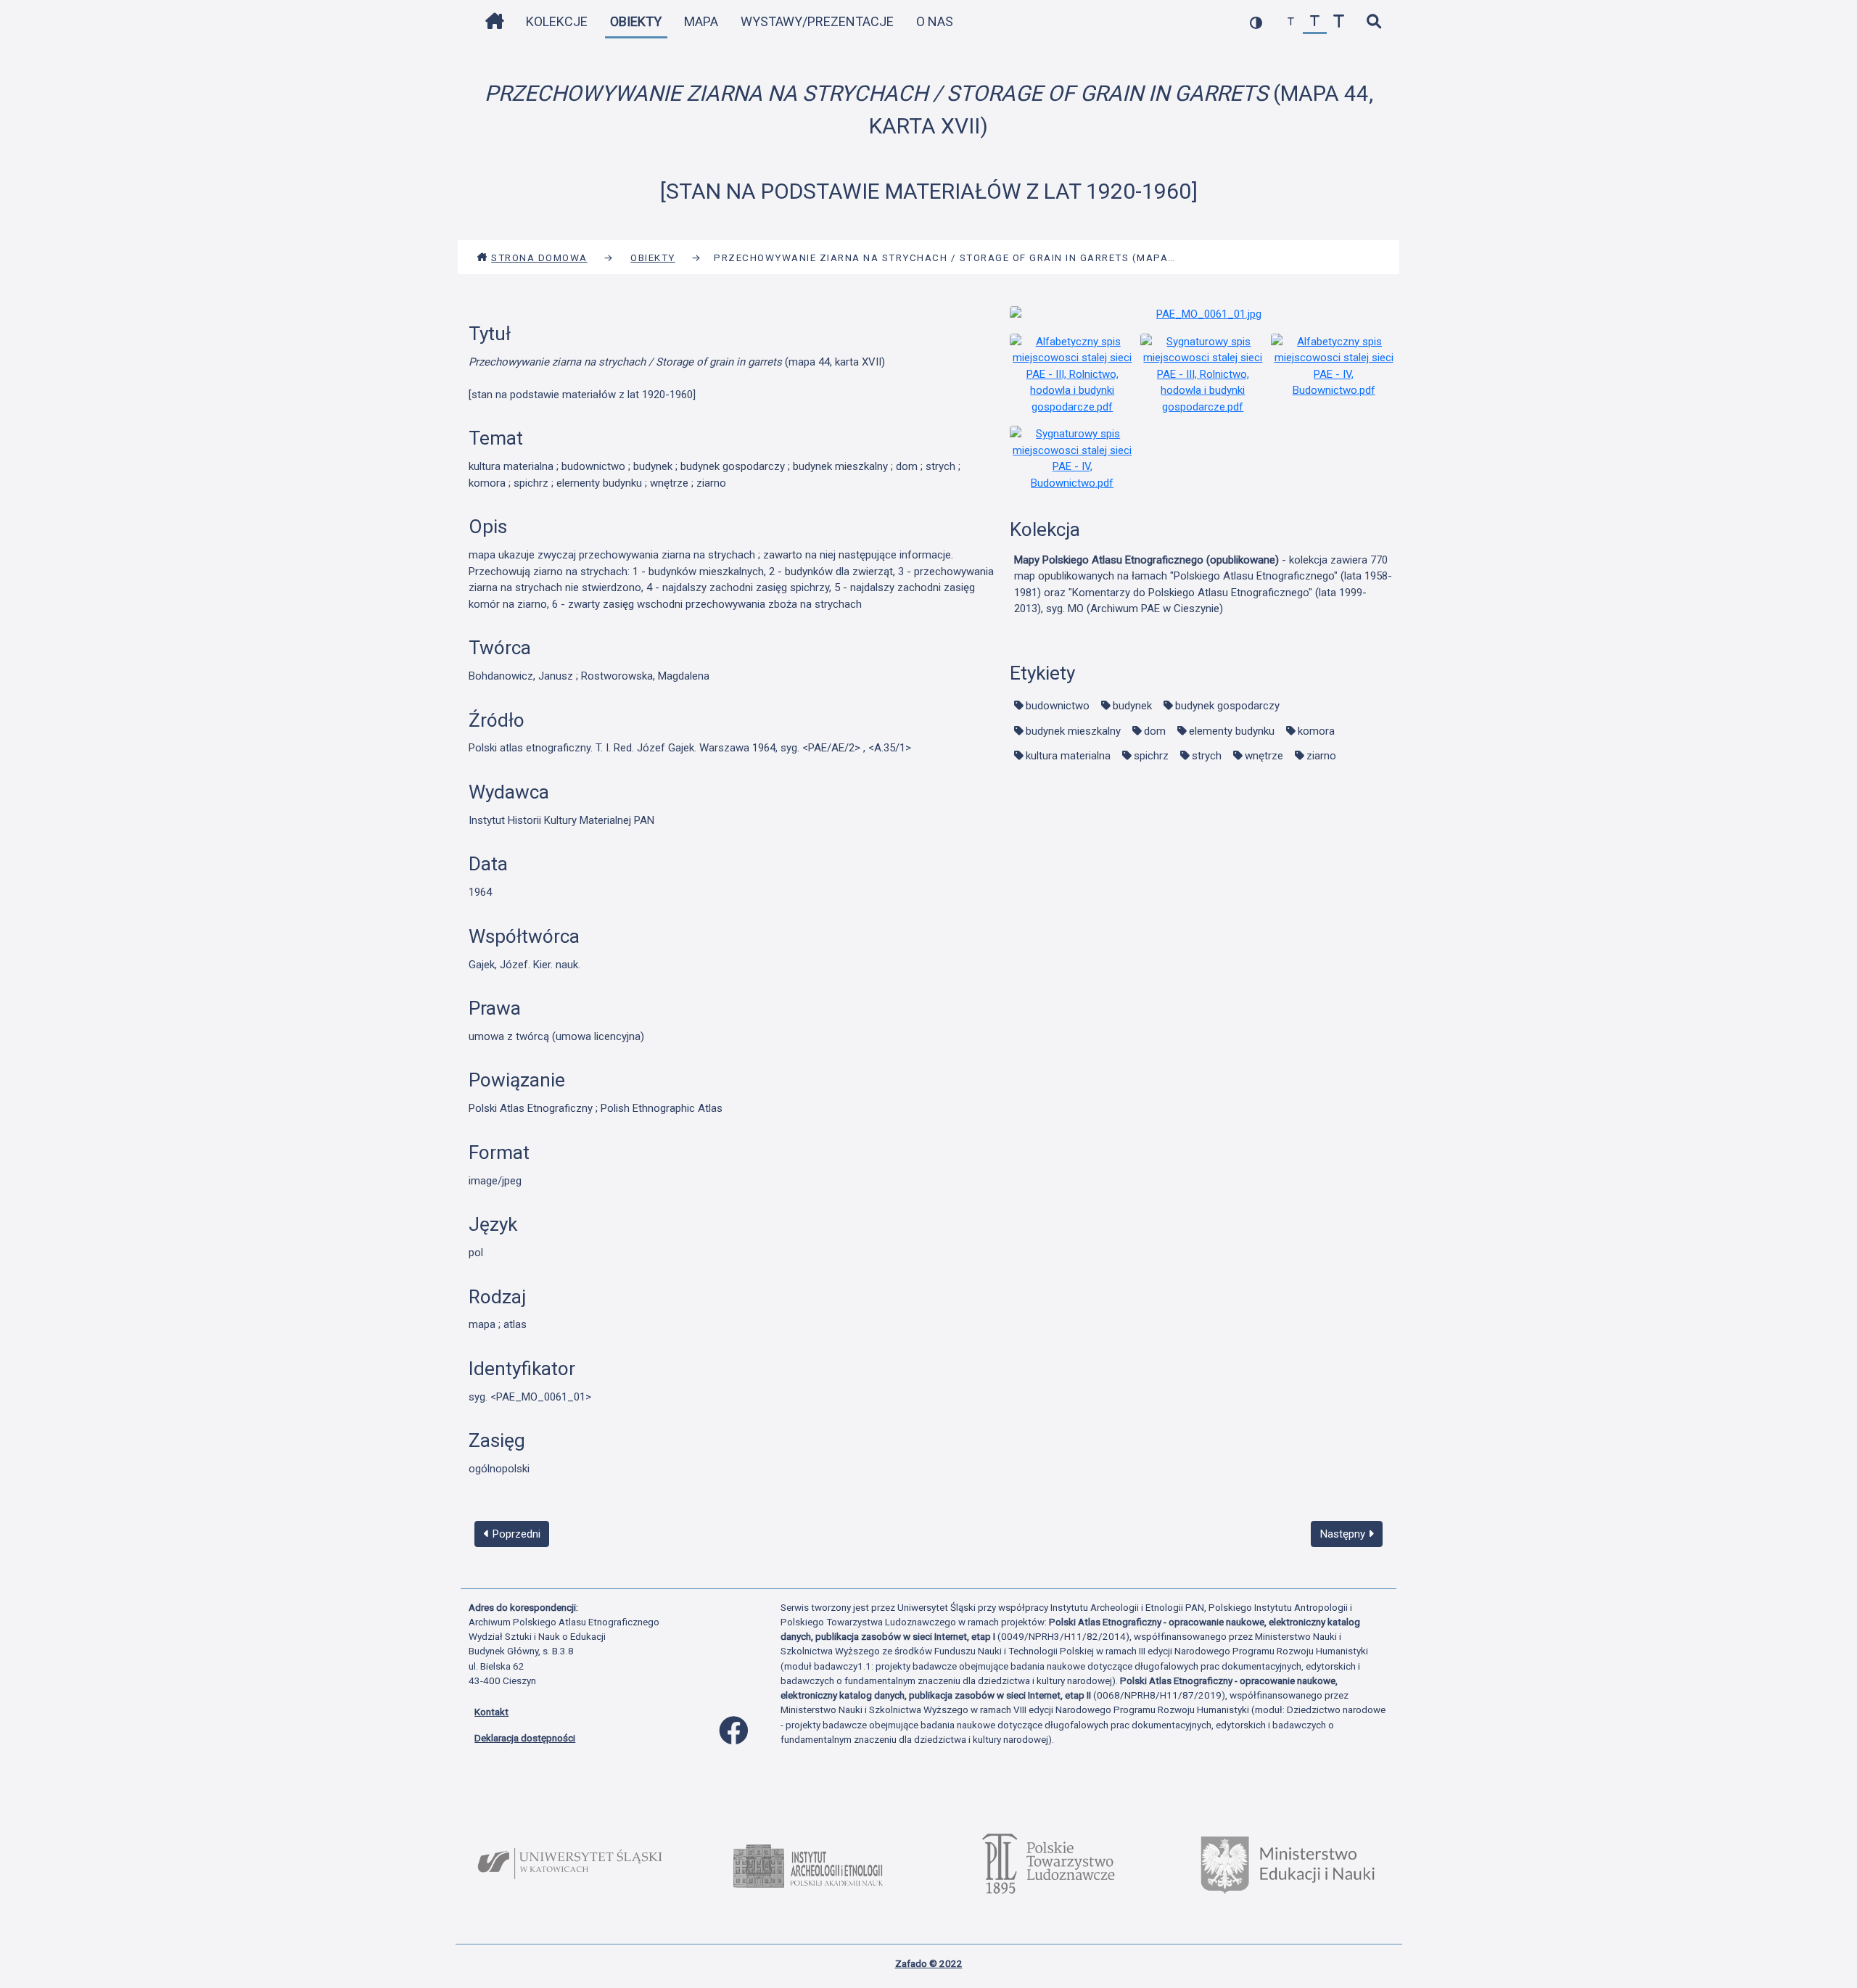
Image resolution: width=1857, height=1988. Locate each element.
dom (1155, 731)
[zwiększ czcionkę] (1339, 22)
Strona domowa (539, 257)
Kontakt (491, 1712)
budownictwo (1058, 706)
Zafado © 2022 (929, 1963)
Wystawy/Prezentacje (817, 21)
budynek (1132, 706)
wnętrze (1264, 756)
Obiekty (636, 21)
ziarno (1321, 756)
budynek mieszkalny (1073, 731)
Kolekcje (557, 21)
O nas (935, 21)
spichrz (1151, 756)
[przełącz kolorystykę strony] (1256, 22)
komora (1316, 731)
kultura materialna (1068, 756)
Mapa (701, 21)
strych (1207, 756)
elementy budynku (1232, 731)
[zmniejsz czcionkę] (1291, 22)
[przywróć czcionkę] (1315, 22)
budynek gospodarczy (1227, 706)
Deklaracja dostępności (525, 1738)
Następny (1344, 1534)
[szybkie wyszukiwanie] (1374, 22)
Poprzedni (515, 1534)
